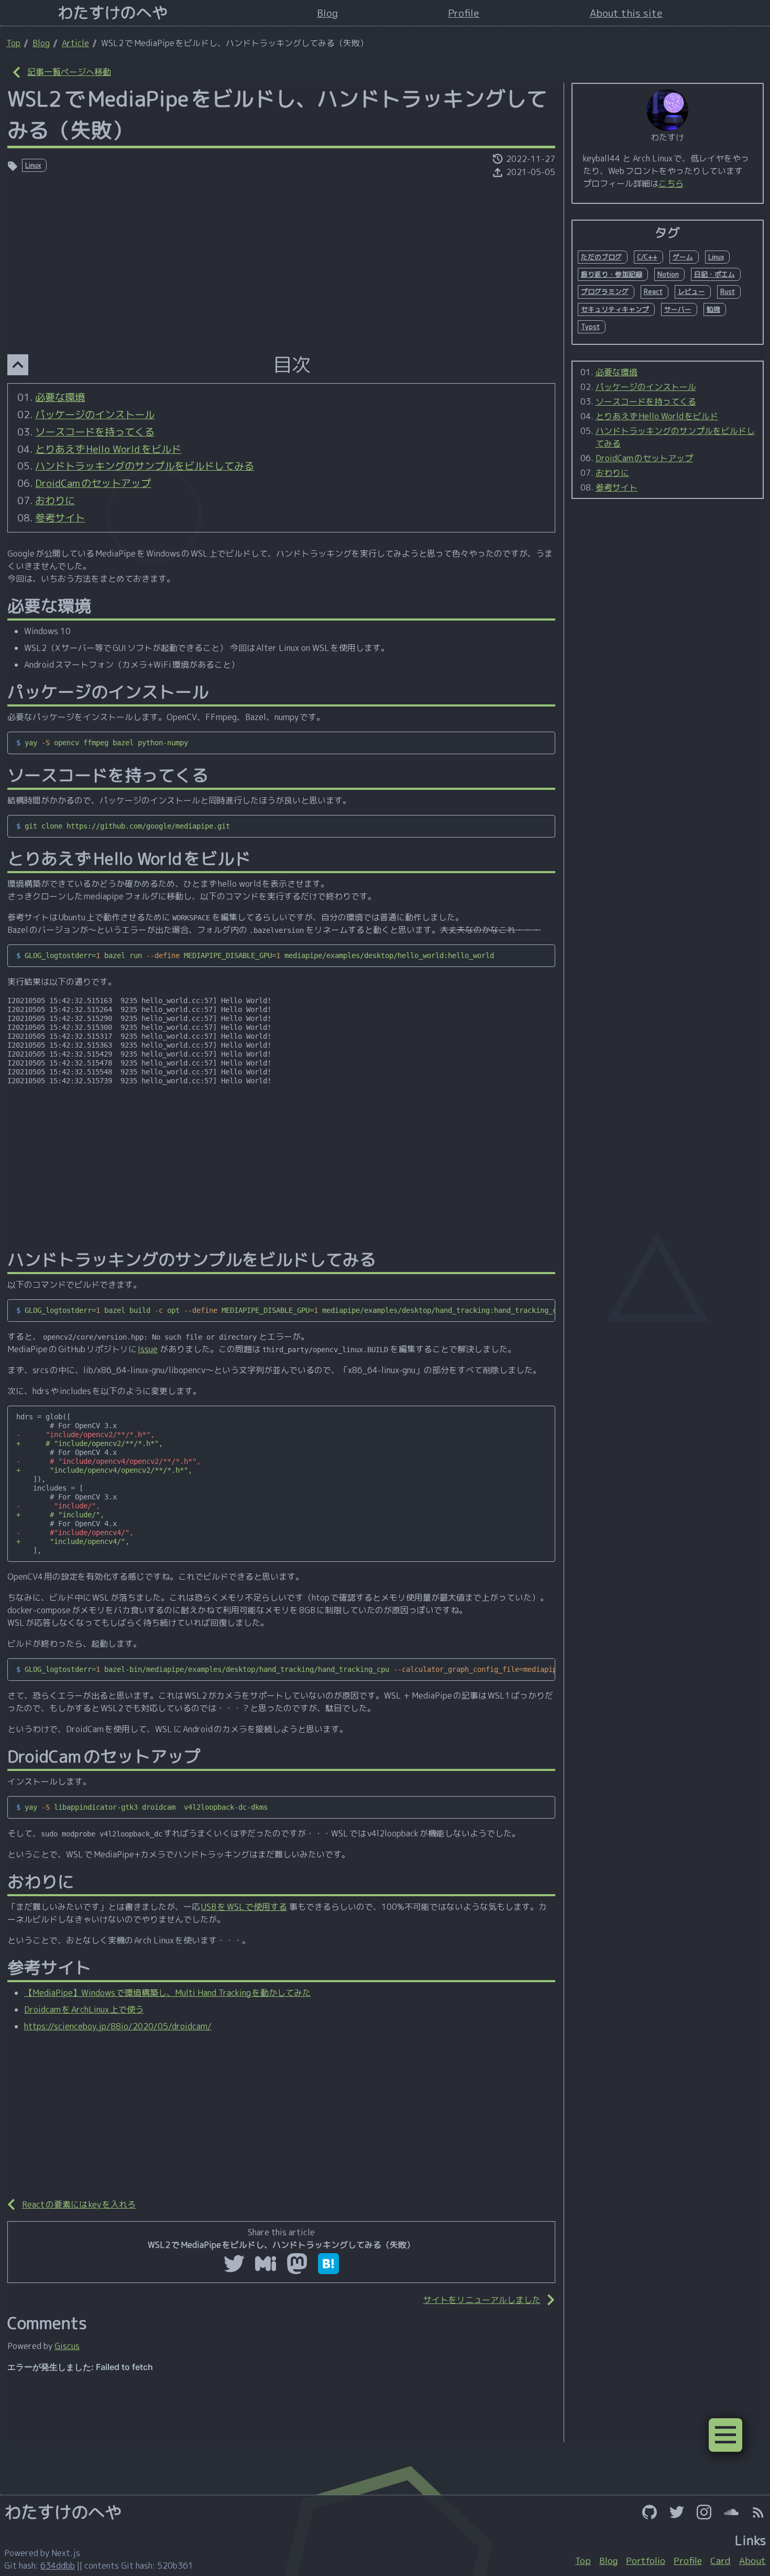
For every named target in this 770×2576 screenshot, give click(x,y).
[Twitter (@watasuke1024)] (677, 2512)
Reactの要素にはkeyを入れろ (79, 2204)
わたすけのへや (113, 13)
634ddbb (58, 2566)
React (653, 291)
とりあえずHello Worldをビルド (108, 449)
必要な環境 (60, 397)
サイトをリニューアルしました (482, 2300)
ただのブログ (601, 257)
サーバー (678, 309)
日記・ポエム (714, 274)
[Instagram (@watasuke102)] (704, 2512)
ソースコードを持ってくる (95, 432)
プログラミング (605, 291)
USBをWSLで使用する (244, 1907)
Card (720, 2561)
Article (75, 43)
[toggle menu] (725, 2435)
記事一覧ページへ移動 (69, 72)
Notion (668, 274)
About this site (626, 13)
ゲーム (683, 257)
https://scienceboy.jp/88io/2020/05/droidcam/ (118, 2026)
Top (13, 43)
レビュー (691, 291)
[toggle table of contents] (18, 365)
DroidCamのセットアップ (93, 483)
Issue (148, 1349)
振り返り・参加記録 (612, 274)
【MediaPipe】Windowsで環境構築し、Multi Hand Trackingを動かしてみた (167, 1993)
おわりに (55, 500)
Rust (728, 291)
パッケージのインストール (95, 414)
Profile (464, 13)
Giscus (67, 2346)
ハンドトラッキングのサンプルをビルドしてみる (145, 466)
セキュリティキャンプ (615, 309)
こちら (671, 183)
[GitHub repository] (650, 2512)
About (752, 2561)
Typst (590, 327)
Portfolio (646, 2561)
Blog (327, 13)
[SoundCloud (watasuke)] (731, 2512)
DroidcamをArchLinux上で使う (84, 2009)
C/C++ (647, 257)
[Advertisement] (281, 258)
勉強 (713, 309)
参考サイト (60, 518)
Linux (33, 165)
